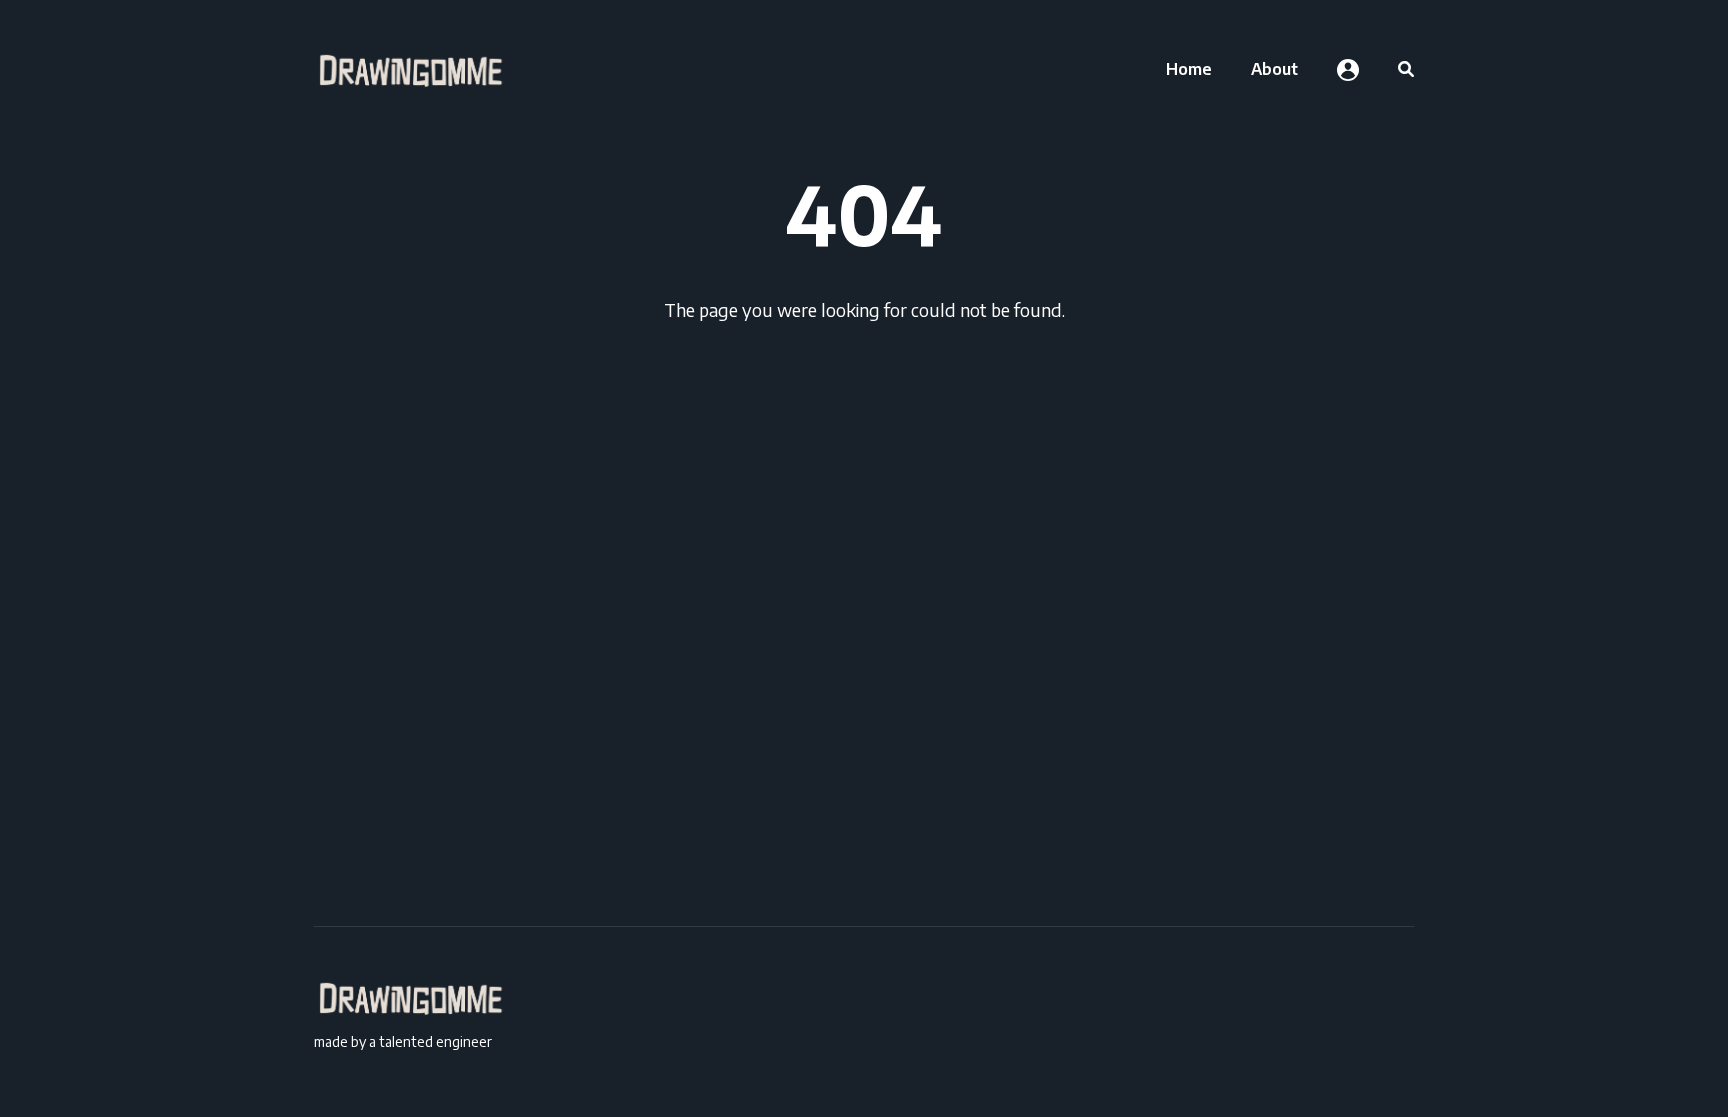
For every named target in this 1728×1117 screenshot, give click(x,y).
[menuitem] (1189, 69)
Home (1189, 69)
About (1274, 69)
